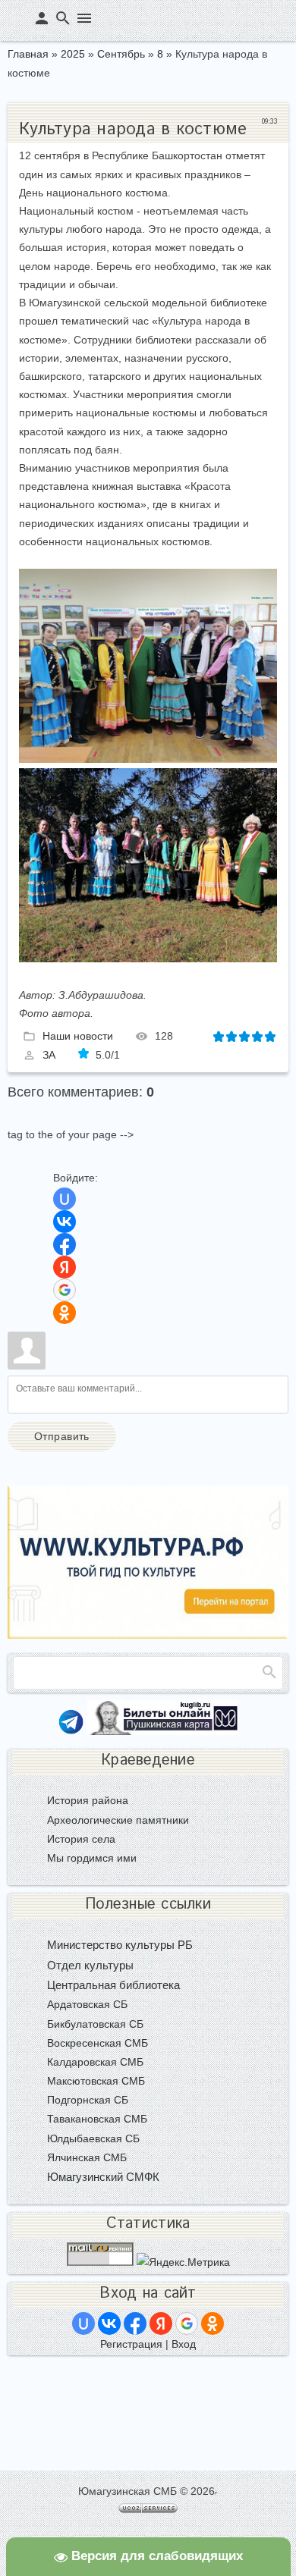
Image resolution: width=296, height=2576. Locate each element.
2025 (73, 54)
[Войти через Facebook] (65, 1244)
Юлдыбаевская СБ (93, 2138)
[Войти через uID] (65, 1199)
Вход (184, 2344)
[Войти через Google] (65, 1290)
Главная (28, 54)
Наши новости (78, 1035)
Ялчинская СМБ (87, 2157)
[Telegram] (71, 1731)
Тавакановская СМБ (97, 2119)
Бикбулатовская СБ (95, 2024)
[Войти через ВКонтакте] (65, 1222)
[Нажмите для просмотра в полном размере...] (148, 759)
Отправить (62, 1436)
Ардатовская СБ (87, 2004)
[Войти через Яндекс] (65, 1267)
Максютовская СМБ (96, 2081)
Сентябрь (121, 54)
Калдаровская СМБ (95, 2062)
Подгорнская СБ (88, 2100)
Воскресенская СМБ (98, 2043)
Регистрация (131, 2344)
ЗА (49, 1055)
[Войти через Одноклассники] (65, 1313)
